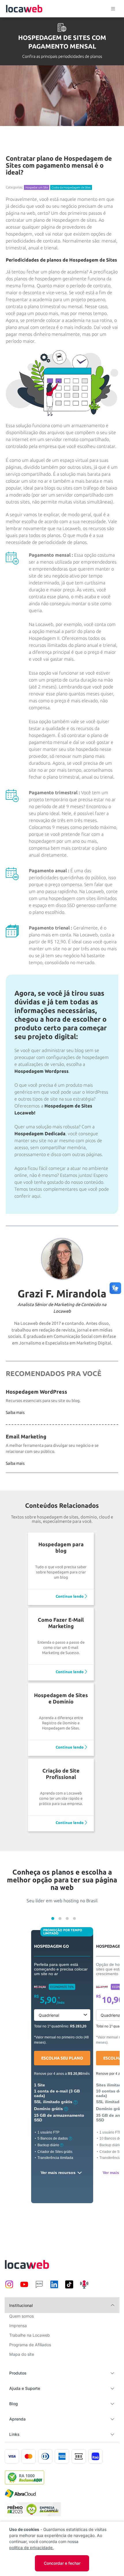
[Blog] (39, 2287)
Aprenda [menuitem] (17, 2419)
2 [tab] (60, 1918)
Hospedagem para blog (61, 1547)
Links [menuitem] (14, 2434)
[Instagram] (9, 2287)
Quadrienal (49, 2015)
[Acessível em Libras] (115, 1288)
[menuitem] (21, 2318)
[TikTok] (69, 2287)
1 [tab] (53, 1918)
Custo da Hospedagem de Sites (71, 187)
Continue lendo (70, 1596)
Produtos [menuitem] (18, 2373)
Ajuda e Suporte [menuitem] (25, 2388)
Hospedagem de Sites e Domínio (61, 1698)
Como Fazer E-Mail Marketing (61, 1623)
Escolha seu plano (62, 2058)
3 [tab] (67, 1918)
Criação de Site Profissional (61, 1774)
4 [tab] (74, 1918)
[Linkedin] (54, 2287)
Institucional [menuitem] (21, 2305)
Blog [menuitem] (14, 2404)
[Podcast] (84, 2287)
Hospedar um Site (37, 187)
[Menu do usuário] (113, 9)
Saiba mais (15, 1412)
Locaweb (24, 9)
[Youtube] (24, 2287)
